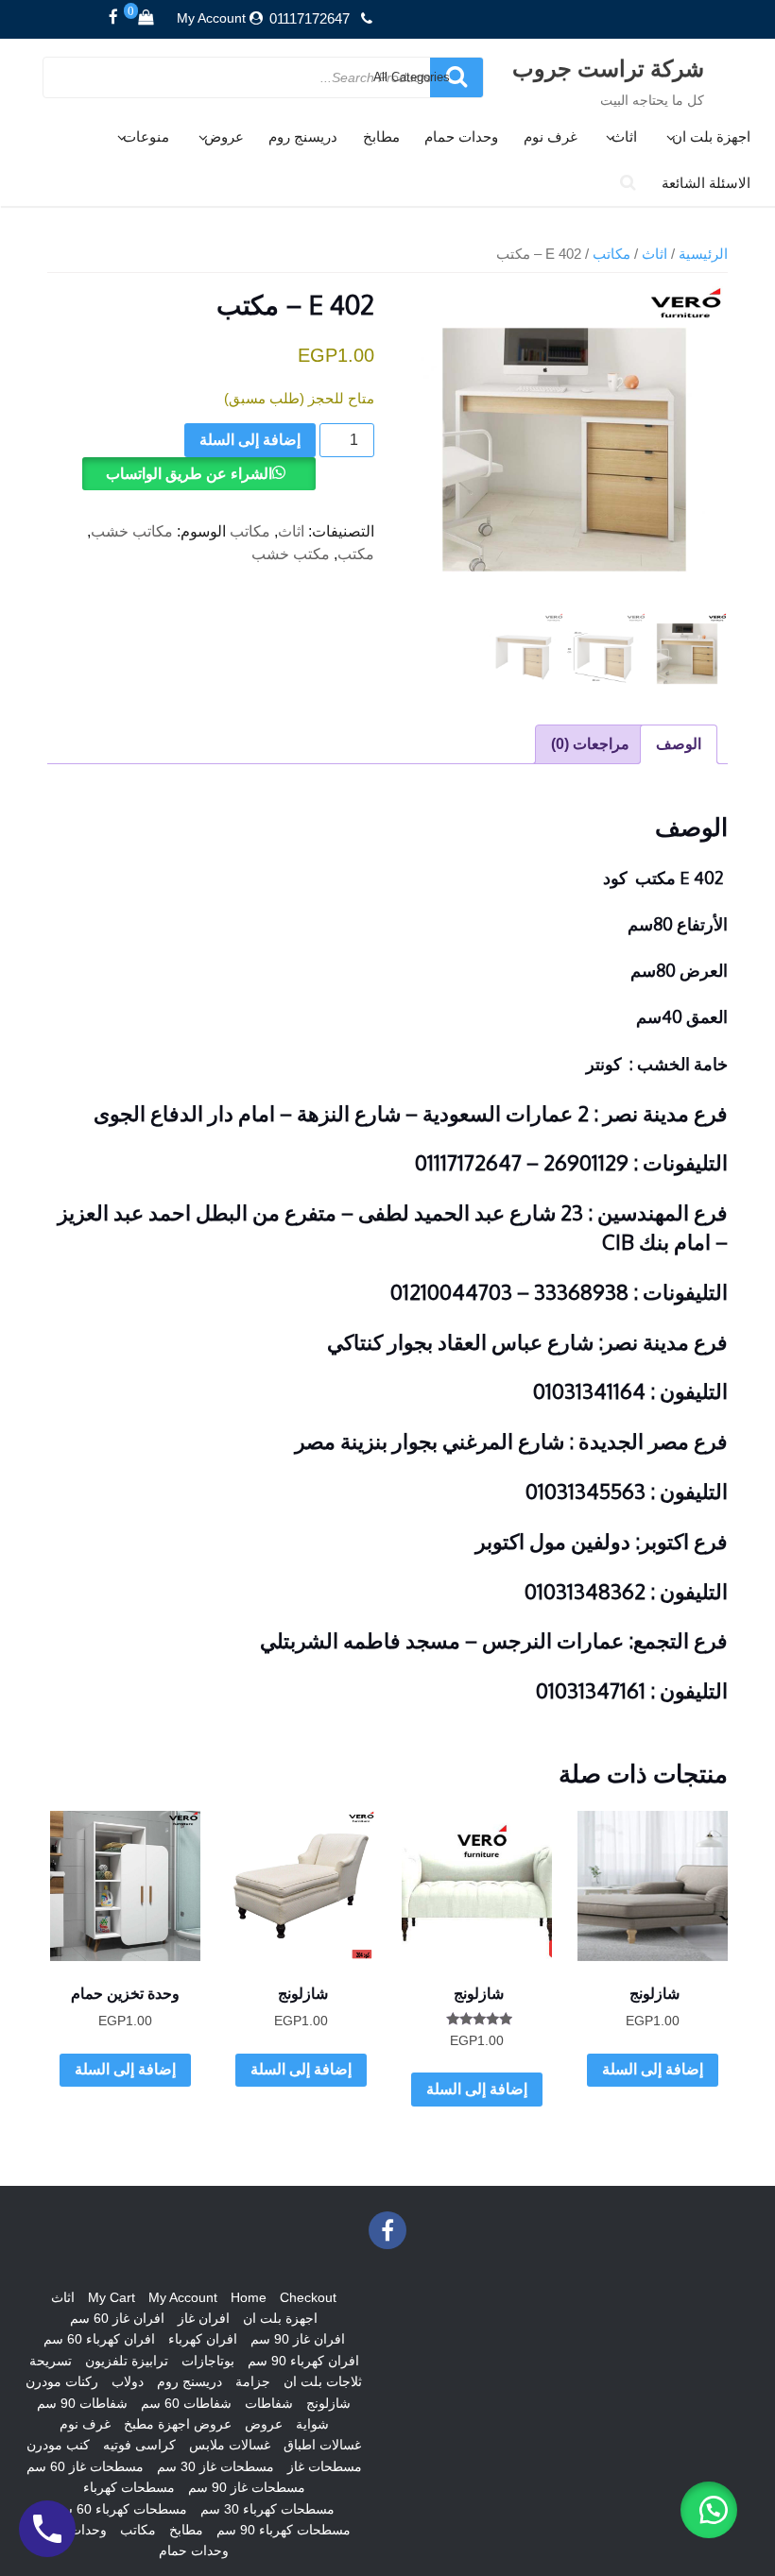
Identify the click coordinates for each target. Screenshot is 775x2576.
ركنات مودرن (62, 2381)
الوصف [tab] (679, 744)
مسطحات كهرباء (129, 2487)
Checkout (308, 2297)
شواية (312, 2424)
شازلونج (328, 2403)
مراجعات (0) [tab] (590, 744)
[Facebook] (113, 18)
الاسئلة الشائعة (706, 183)
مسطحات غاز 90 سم (247, 2487)
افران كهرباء (203, 2339)
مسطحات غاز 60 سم (85, 2466)
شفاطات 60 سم (186, 2403)
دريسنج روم (303, 136)
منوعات (146, 136)
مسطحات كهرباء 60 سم (120, 2509)
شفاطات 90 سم (82, 2403)
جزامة (253, 2381)
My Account (211, 18)
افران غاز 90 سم (298, 2339)
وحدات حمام (461, 136)
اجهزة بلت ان (711, 136)
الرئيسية (703, 254)
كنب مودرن (58, 2445)
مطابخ (381, 136)
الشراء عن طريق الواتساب (189, 474)
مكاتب (611, 254)
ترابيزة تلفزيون (127, 2361)
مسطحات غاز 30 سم (215, 2466)
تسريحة (51, 2361)
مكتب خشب (291, 554)
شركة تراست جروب (608, 68)
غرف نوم (551, 136)
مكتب (356, 554)
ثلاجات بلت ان (323, 2381)
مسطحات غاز (325, 2466)
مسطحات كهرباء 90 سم (284, 2530)
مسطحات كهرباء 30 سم (267, 2509)
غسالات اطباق (322, 2445)
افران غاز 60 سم (117, 2318)
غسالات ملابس (230, 2445)
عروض (224, 136)
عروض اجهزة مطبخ (178, 2424)
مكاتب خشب (132, 531)
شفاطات (269, 2403)
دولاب (128, 2381)
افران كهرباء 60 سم (99, 2339)
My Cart (112, 2297)
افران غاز (204, 2318)
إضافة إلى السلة (250, 440)
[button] (709, 2510)
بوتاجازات (208, 2361)
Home (249, 2297)
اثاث (624, 136)
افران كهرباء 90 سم (303, 2361)
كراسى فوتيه (139, 2445)
